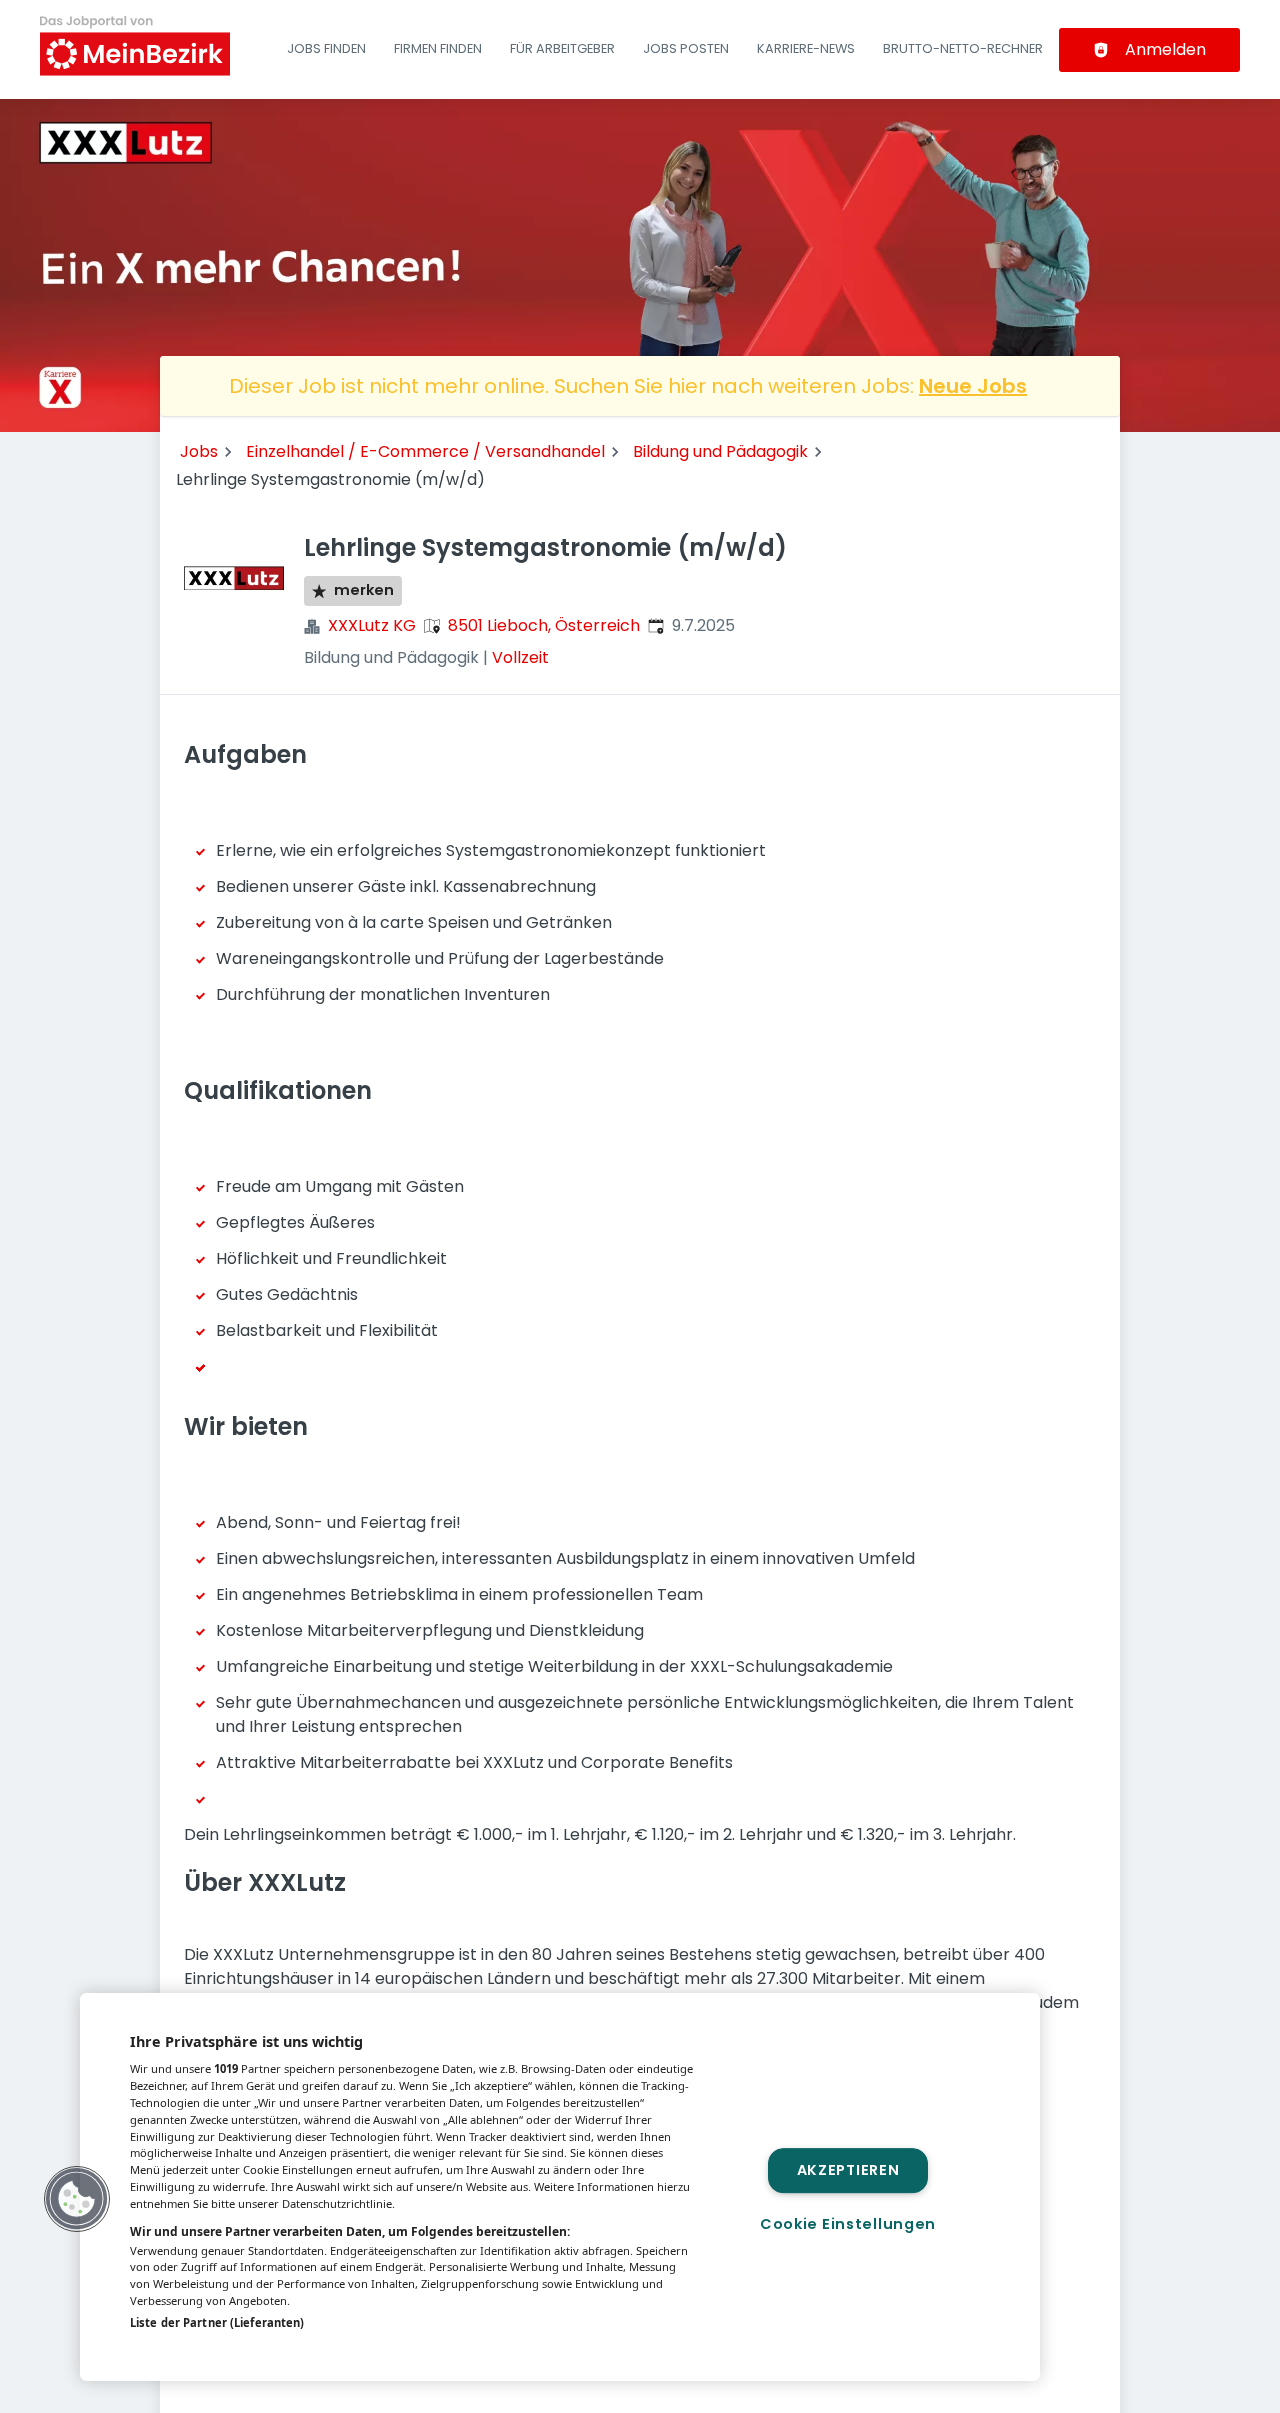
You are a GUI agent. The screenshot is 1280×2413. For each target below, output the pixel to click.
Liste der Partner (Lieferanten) (217, 2322)
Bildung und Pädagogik (720, 451)
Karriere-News (806, 48)
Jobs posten (686, 48)
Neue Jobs (973, 386)
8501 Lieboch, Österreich (544, 625)
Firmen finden (438, 48)
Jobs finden (326, 48)
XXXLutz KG (372, 625)
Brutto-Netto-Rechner (963, 48)
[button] (77, 2199)
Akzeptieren (848, 2170)
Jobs (199, 451)
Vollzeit (520, 657)
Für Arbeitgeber (562, 48)
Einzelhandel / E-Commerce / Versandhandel (425, 451)
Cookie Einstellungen (848, 2224)
